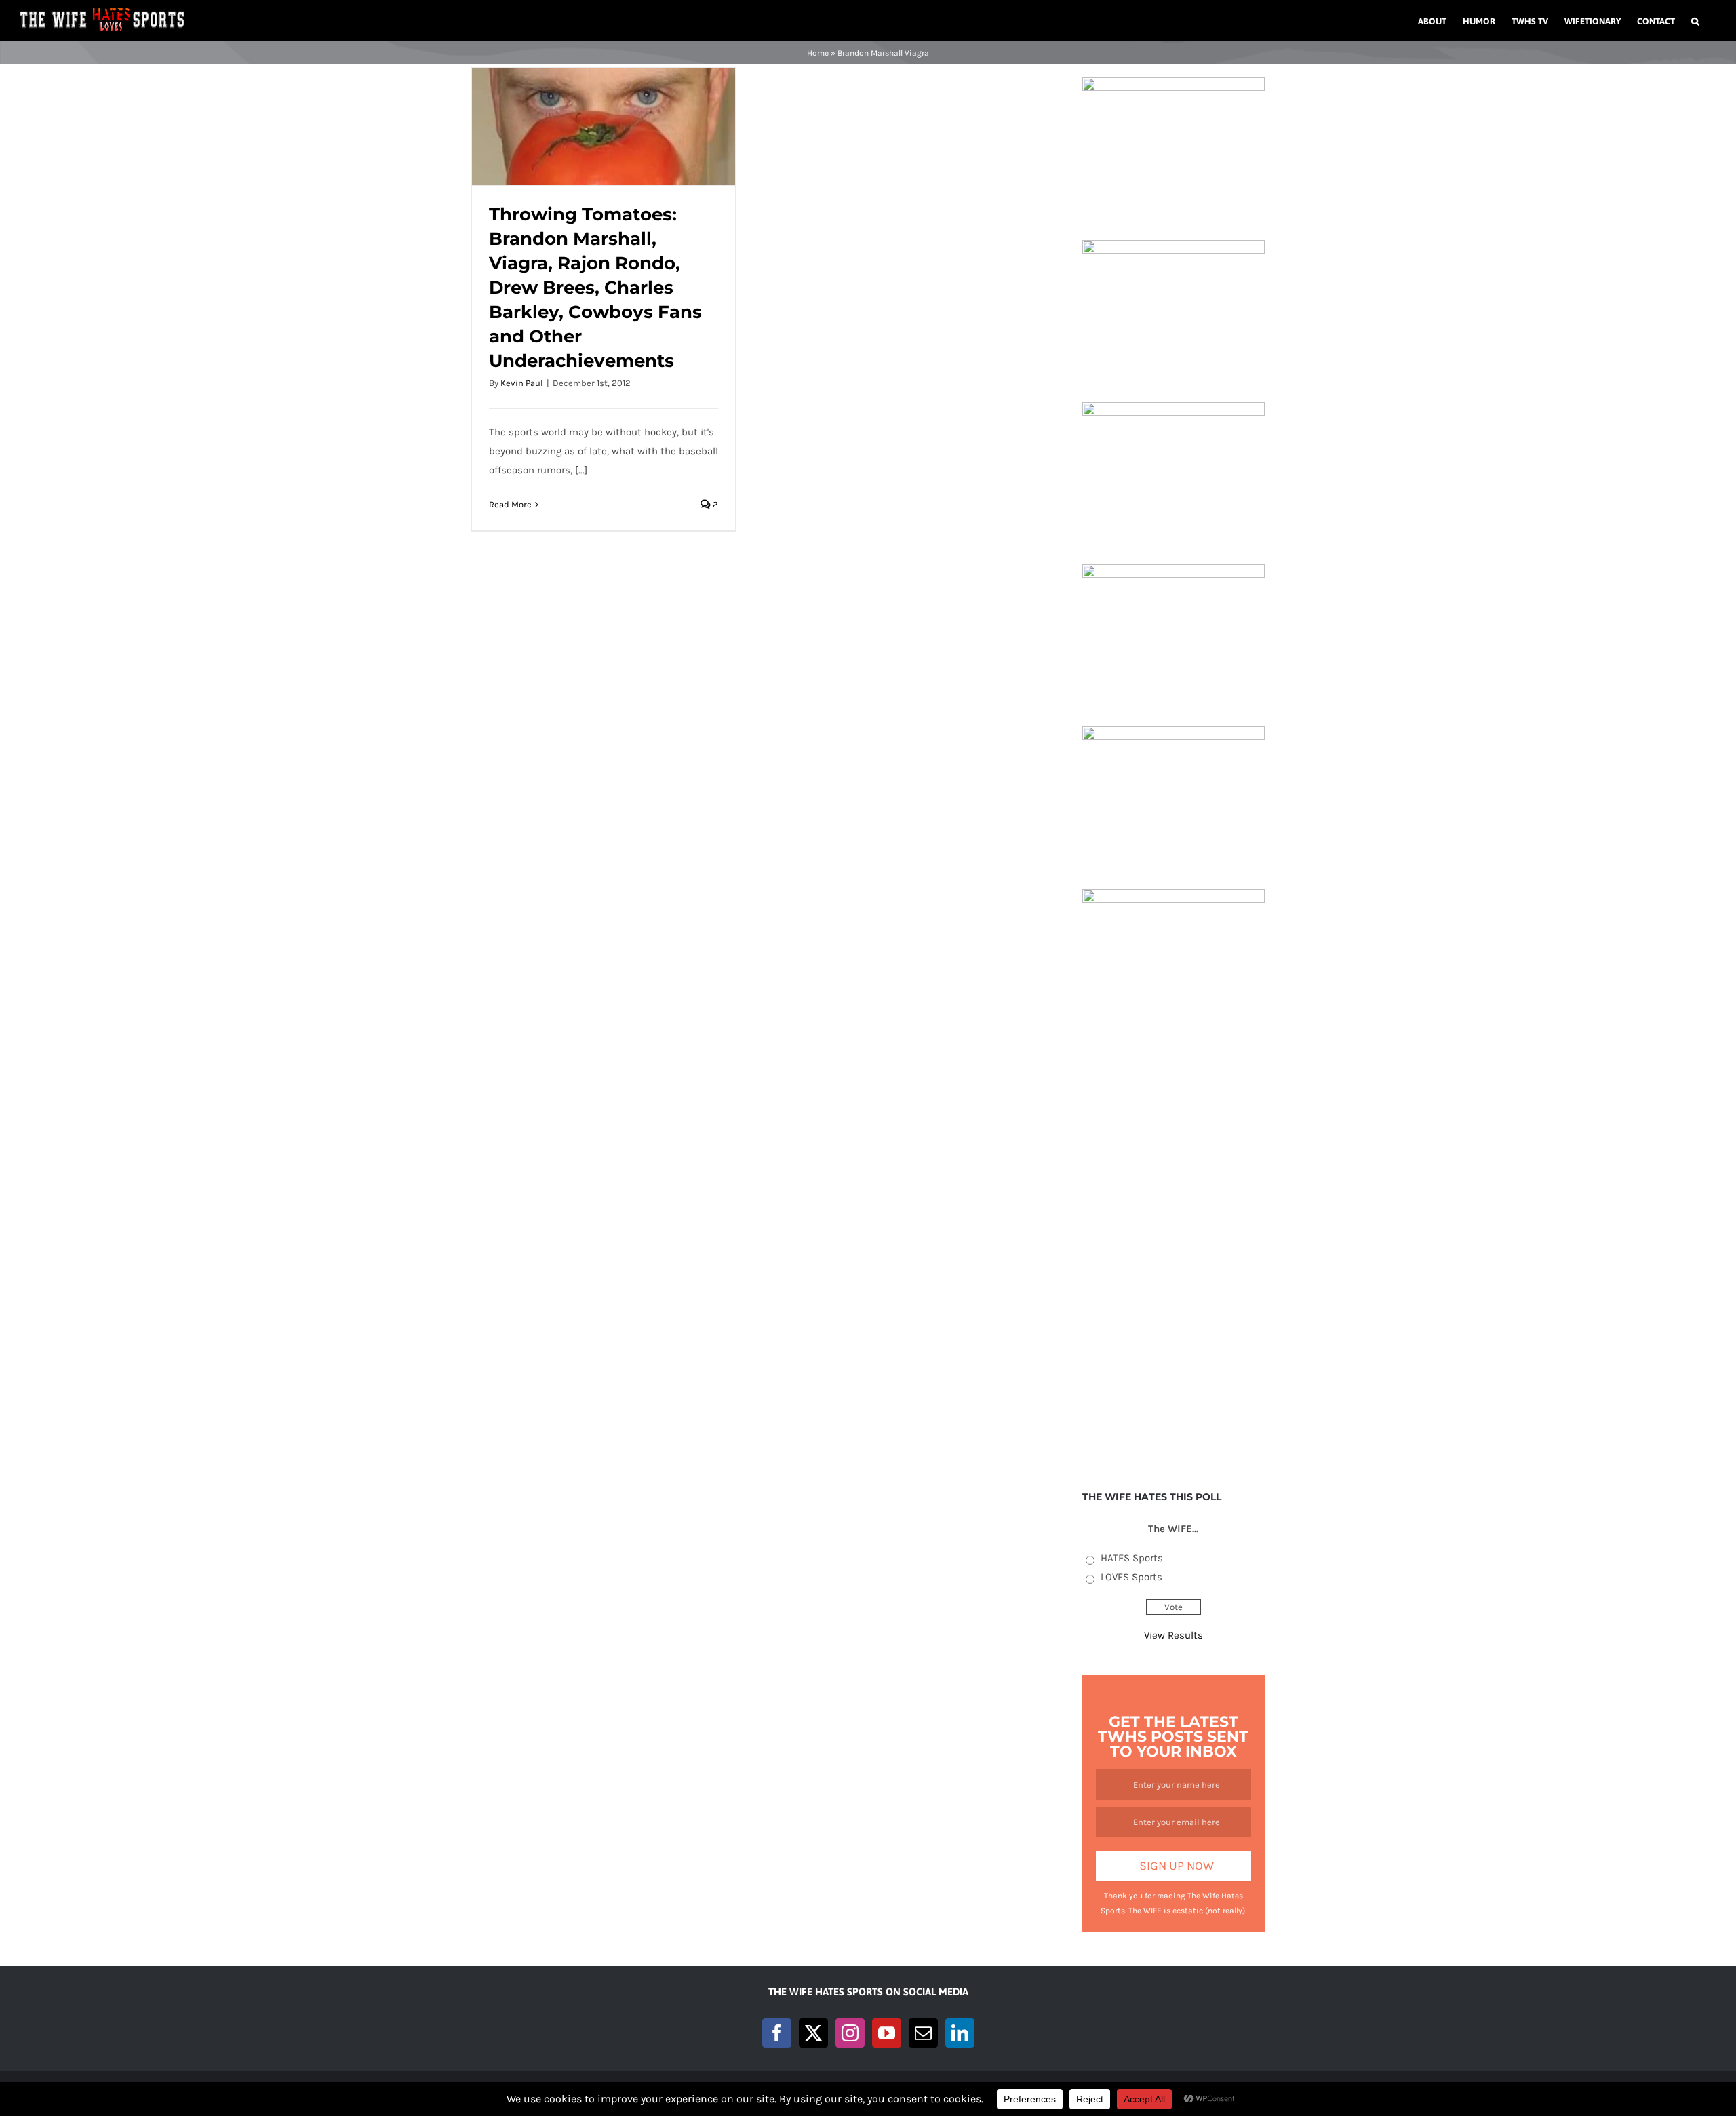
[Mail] (923, 2033)
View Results (1173, 1635)
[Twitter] (813, 2033)
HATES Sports (1132, 1558)
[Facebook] (777, 2033)
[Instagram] (850, 2033)
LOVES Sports (1131, 1577)
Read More (510, 504)
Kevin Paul (522, 383)
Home (818, 53)
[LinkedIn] (960, 2033)
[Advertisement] (1173, 1255)
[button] (1695, 20)
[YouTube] (887, 2033)
